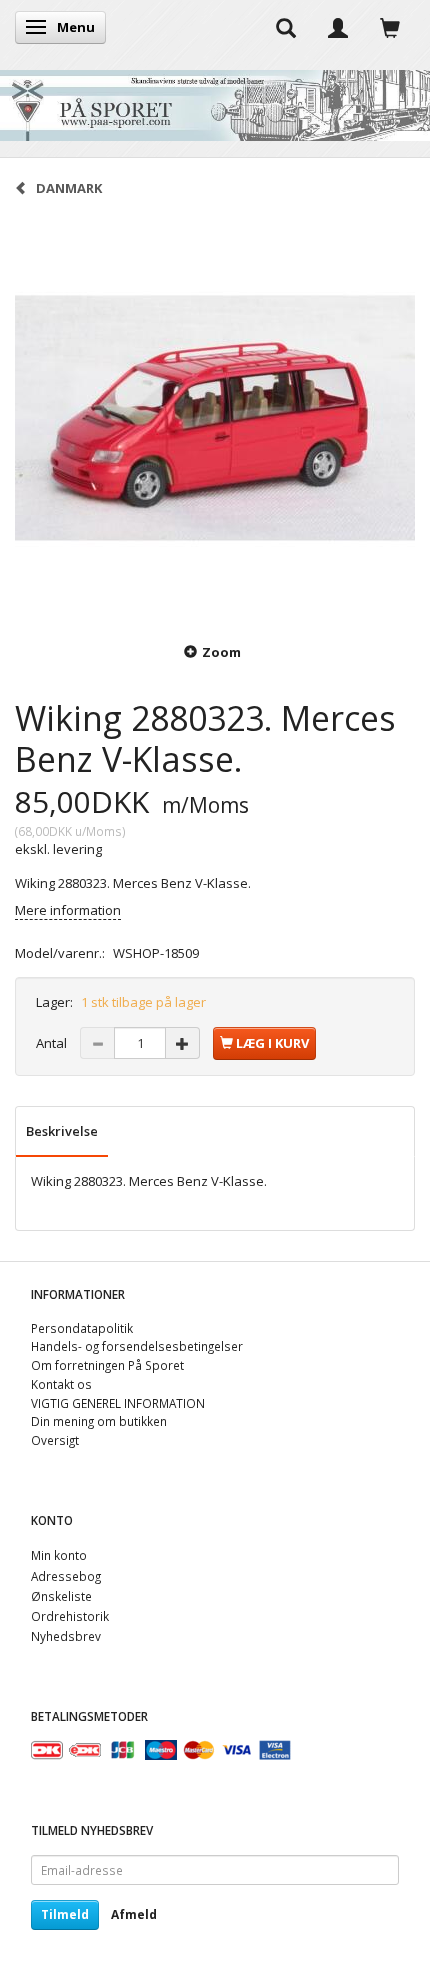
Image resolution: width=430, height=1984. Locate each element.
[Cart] (390, 27)
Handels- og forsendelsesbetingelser (137, 1346)
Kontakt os (61, 1384)
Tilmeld (65, 1914)
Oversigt (55, 1440)
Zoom (221, 652)
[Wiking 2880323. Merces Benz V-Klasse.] (215, 418)
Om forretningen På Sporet (107, 1365)
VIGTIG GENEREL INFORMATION (118, 1403)
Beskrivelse (62, 1131)
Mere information (68, 910)
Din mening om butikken (99, 1421)
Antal (53, 1043)
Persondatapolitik (82, 1328)
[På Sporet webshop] (215, 100)
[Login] (338, 27)
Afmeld (134, 1914)
